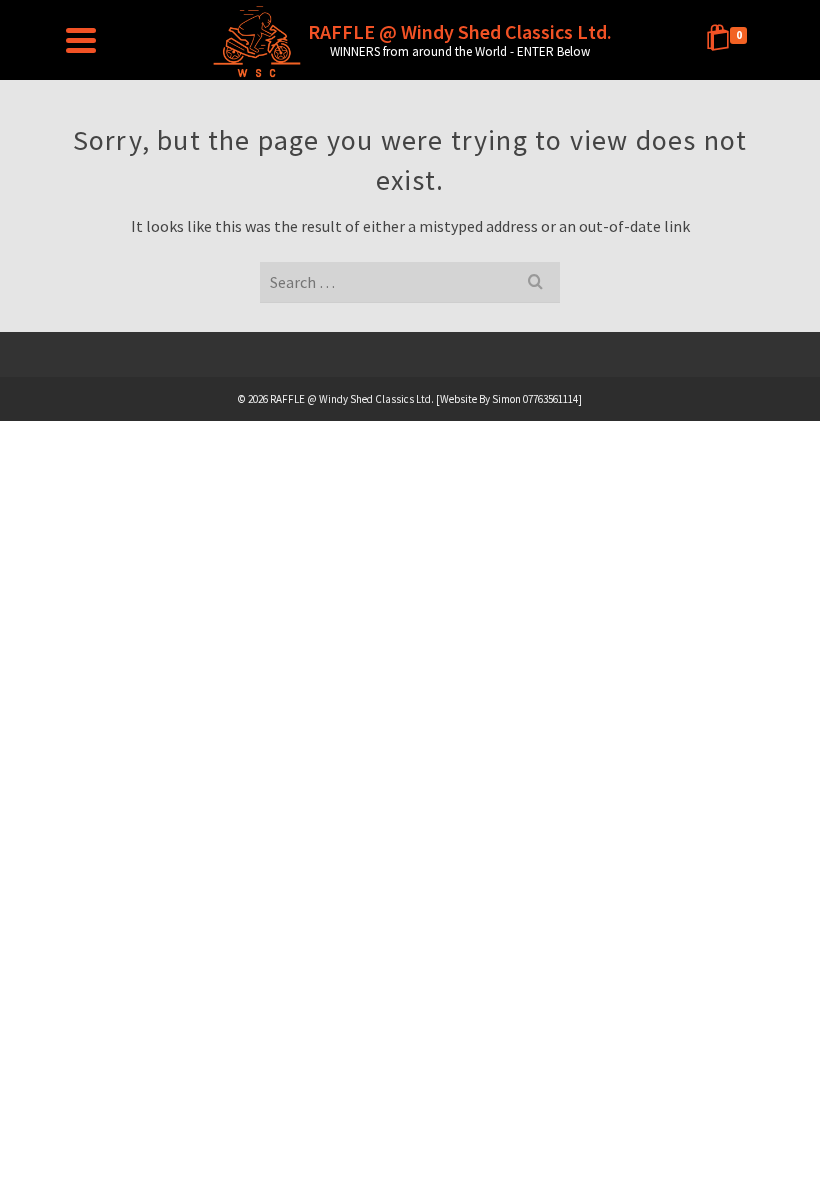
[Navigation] (81, 40)
